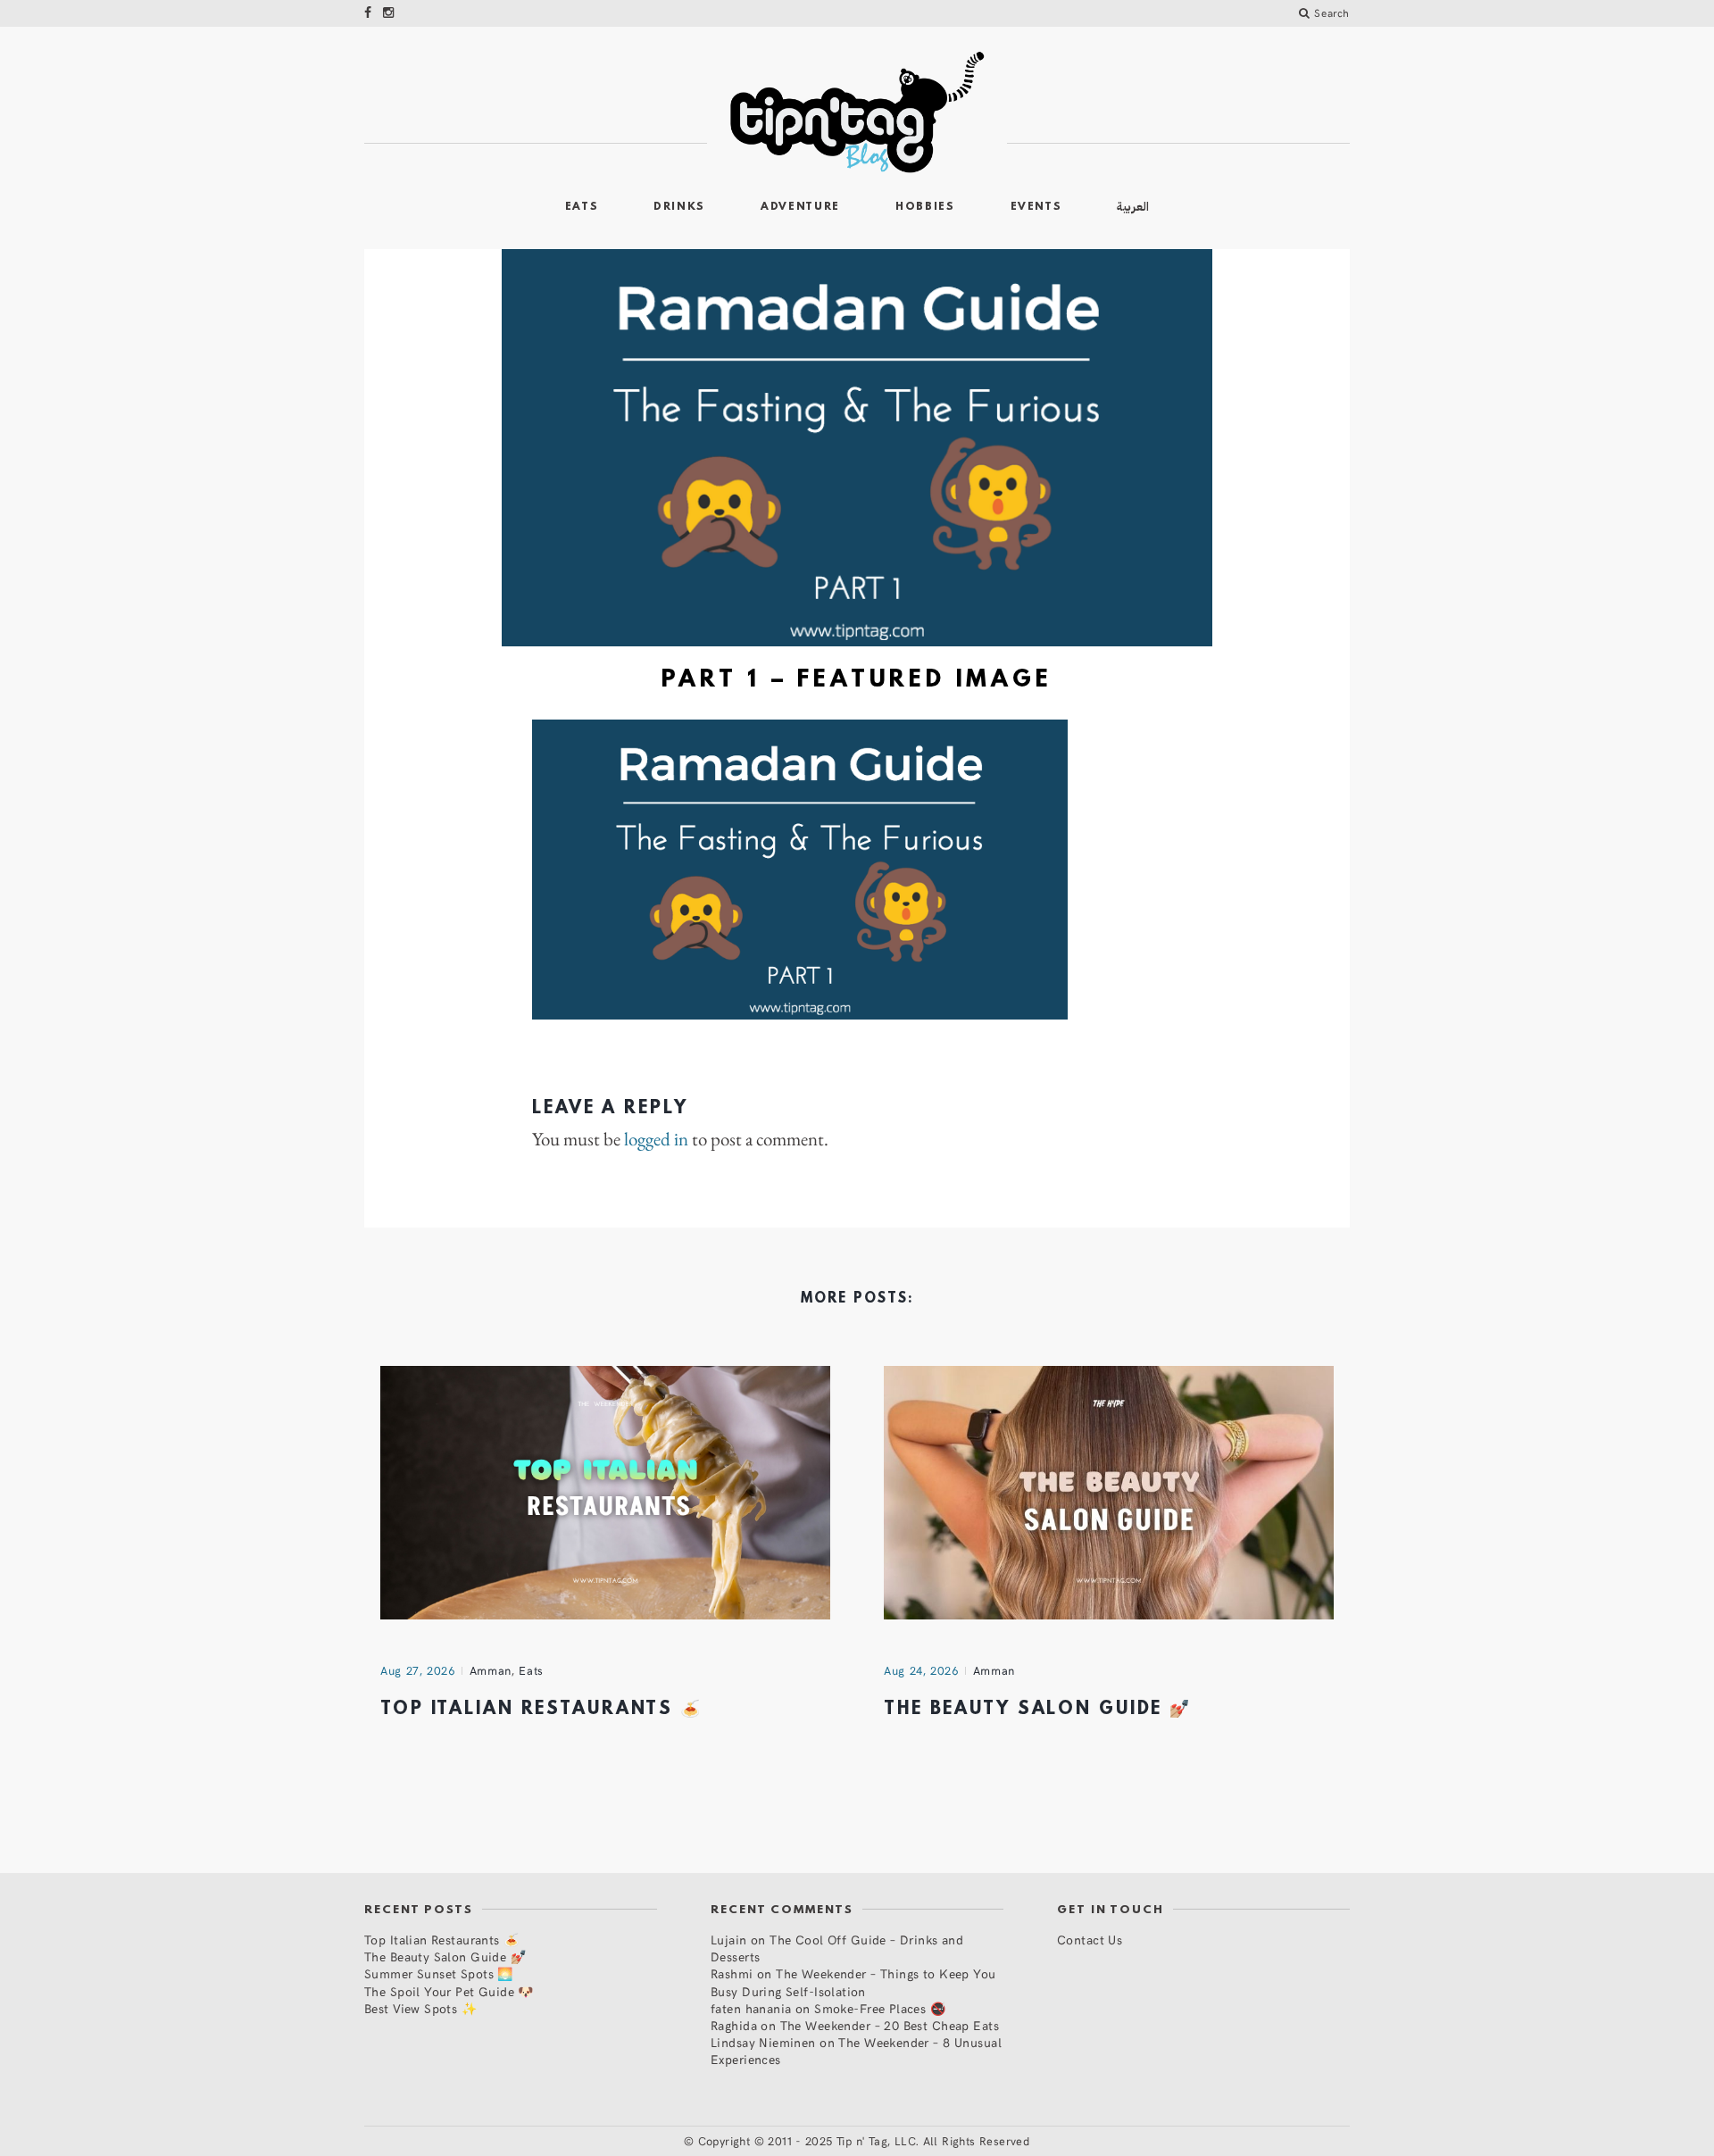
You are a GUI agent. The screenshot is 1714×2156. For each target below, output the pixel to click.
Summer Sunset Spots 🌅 (439, 1973)
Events (1036, 207)
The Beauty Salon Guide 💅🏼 (1038, 1710)
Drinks (679, 207)
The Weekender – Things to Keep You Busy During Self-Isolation (853, 1982)
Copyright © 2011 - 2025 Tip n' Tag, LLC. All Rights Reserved (864, 2141)
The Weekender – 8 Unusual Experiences (856, 2051)
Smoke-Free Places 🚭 (880, 2008)
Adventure (800, 207)
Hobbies (925, 207)
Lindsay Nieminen (763, 2042)
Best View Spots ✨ (420, 2008)
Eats (582, 207)
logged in (656, 1139)
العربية (1133, 207)
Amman (491, 1670)
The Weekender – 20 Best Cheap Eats (890, 2025)
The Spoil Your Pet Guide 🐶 (449, 1991)
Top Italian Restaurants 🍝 (541, 1710)
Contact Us (1090, 1940)
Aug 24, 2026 (921, 1670)
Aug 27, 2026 (418, 1670)
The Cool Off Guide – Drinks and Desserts (837, 1948)
